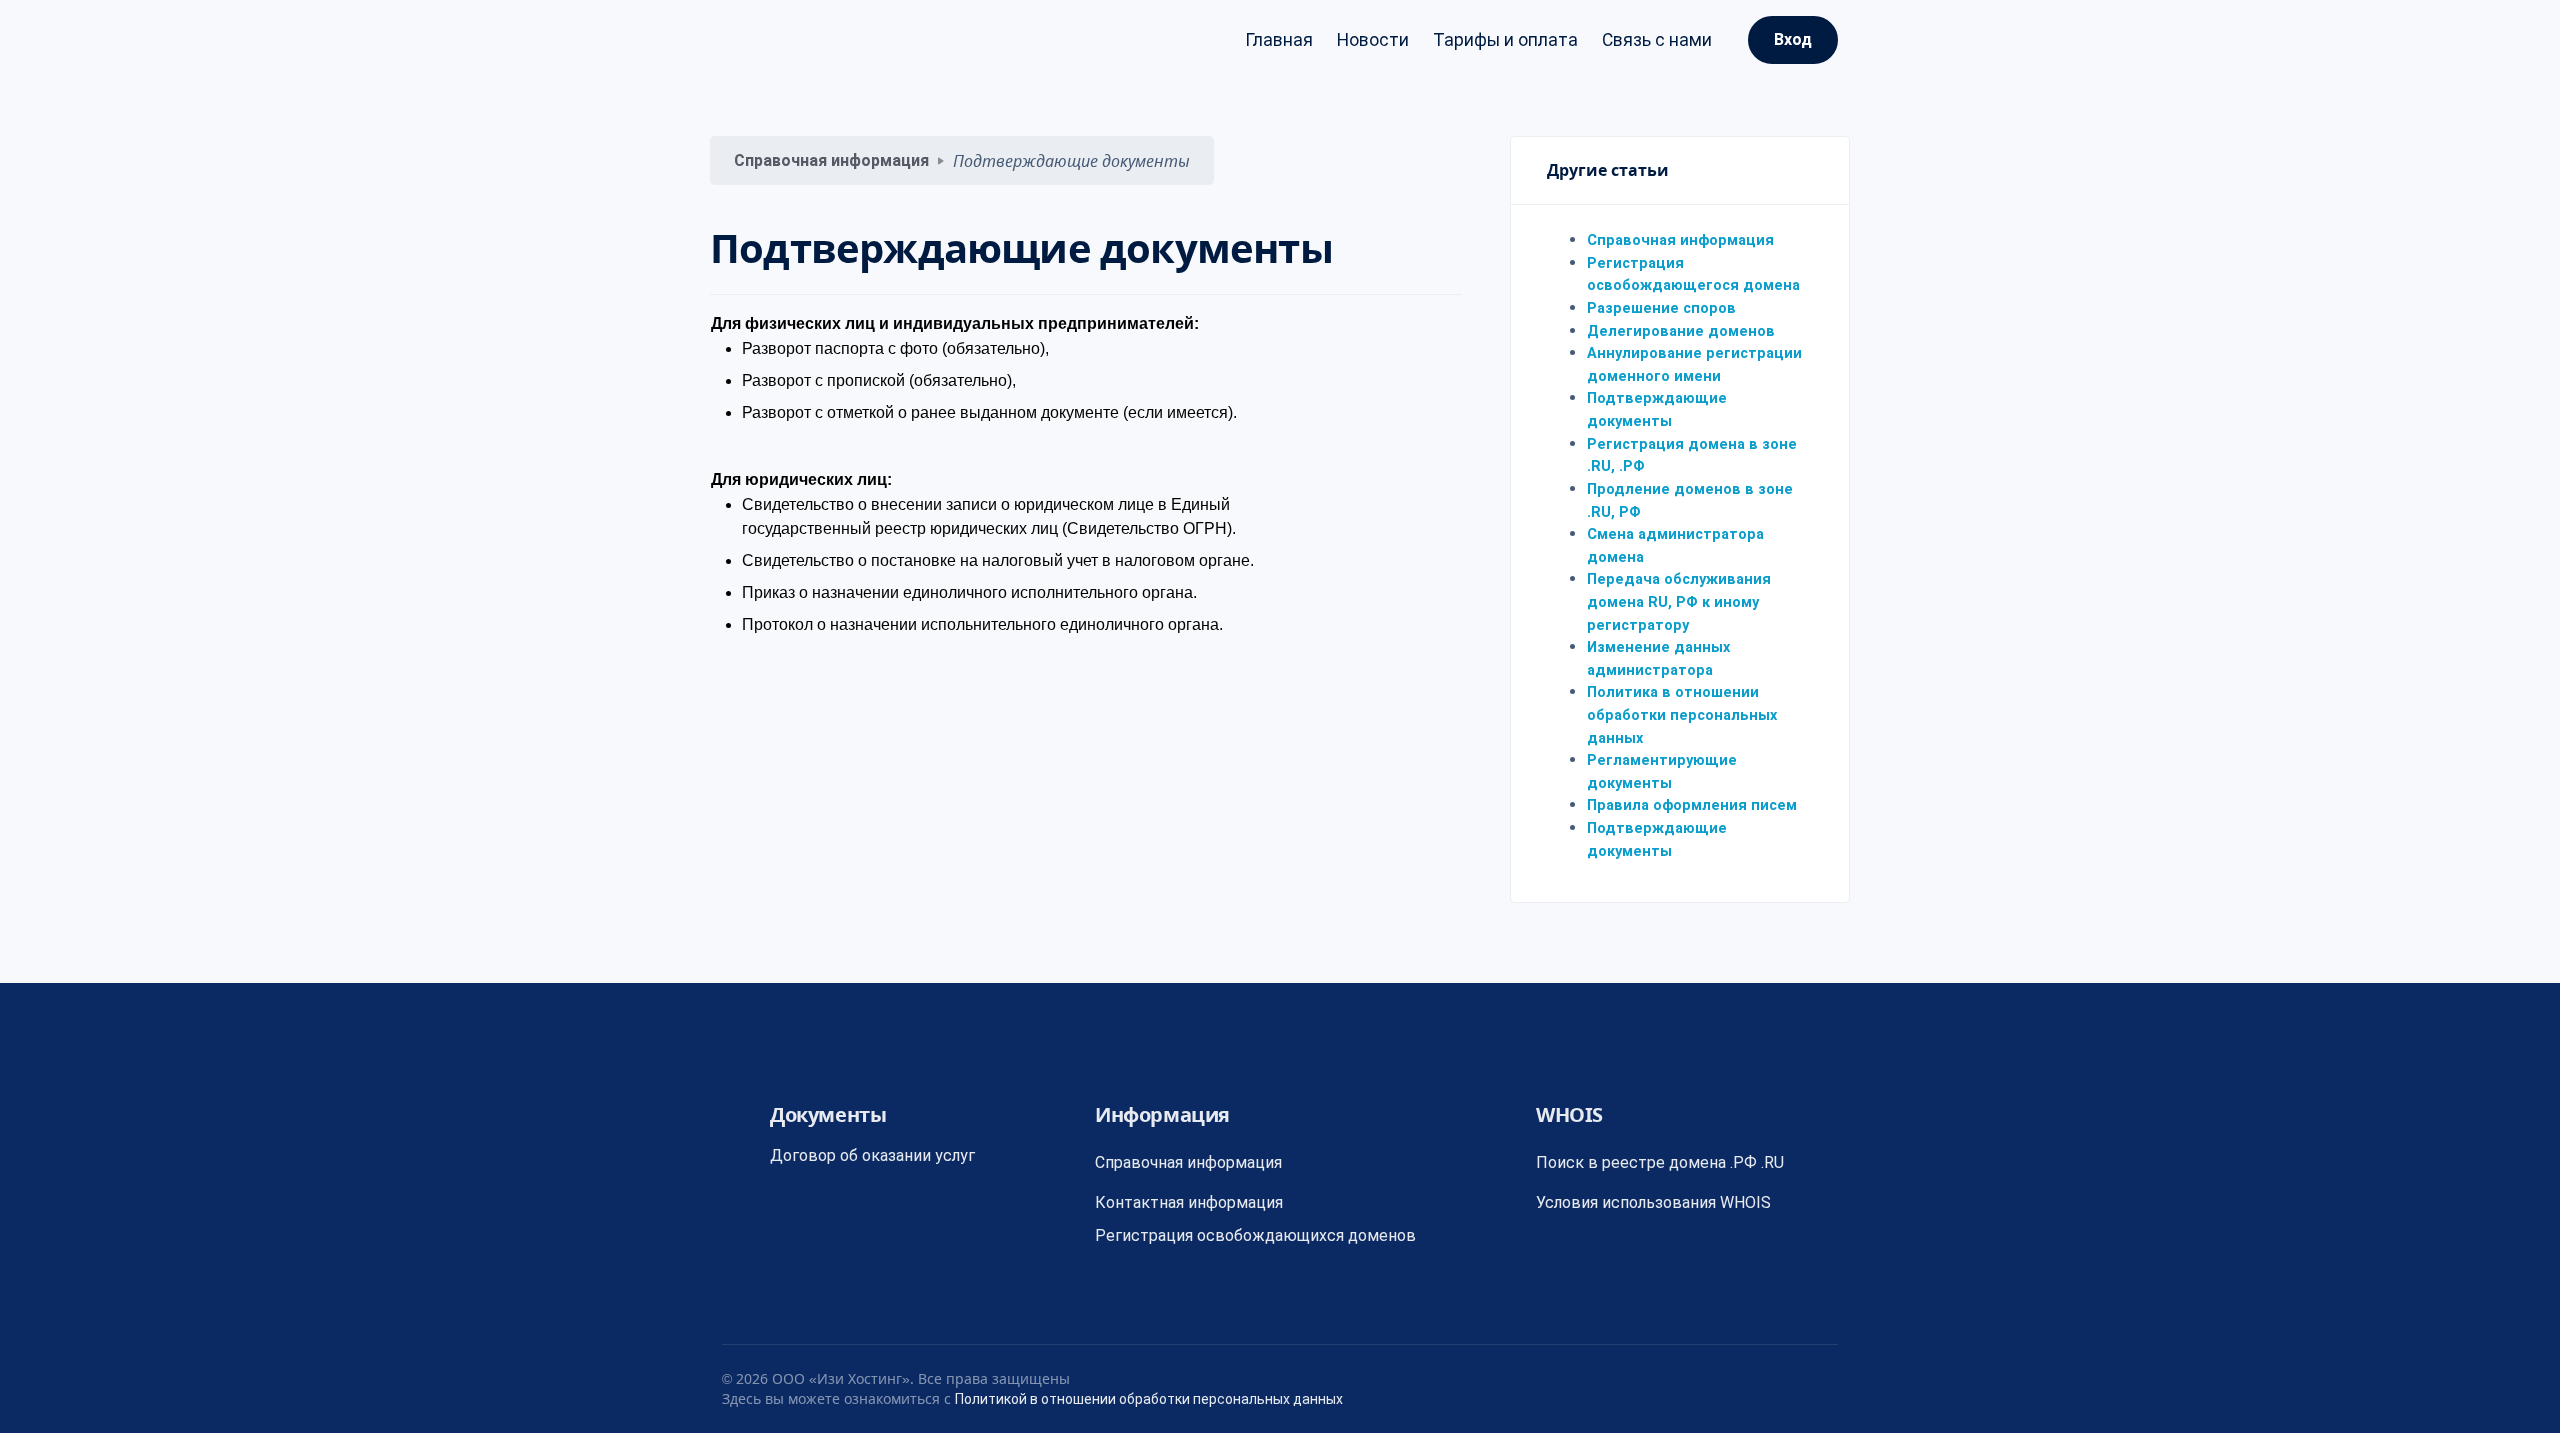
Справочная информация (831, 160)
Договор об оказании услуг (872, 1155)
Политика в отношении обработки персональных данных (1682, 715)
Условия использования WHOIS (1653, 1202)
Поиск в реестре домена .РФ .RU (1660, 1162)
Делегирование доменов (1681, 331)
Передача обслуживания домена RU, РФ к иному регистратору (1679, 602)
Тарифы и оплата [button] (1505, 40)
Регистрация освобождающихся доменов (1255, 1235)
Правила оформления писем (1692, 805)
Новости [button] (1373, 40)
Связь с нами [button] (1657, 40)
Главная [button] (1279, 40)
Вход (1793, 39)
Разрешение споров (1661, 308)
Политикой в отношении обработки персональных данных (1149, 1399)
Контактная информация (1189, 1202)
